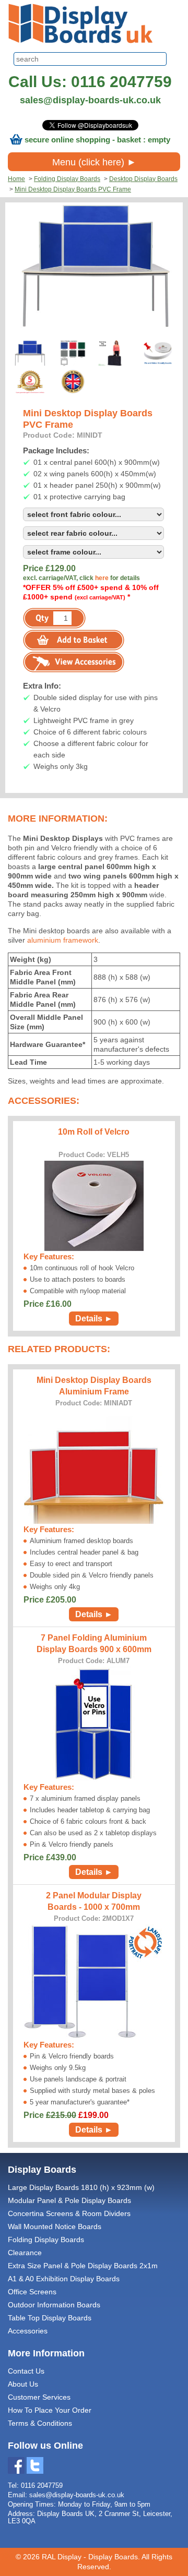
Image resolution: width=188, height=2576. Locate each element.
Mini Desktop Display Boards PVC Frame (73, 189)
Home (16, 179)
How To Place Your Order (50, 2410)
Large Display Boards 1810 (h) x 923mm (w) (81, 2187)
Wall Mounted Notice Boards (55, 2226)
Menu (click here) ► (94, 162)
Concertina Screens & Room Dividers (69, 2213)
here (102, 578)
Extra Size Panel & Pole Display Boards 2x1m (83, 2266)
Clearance (25, 2253)
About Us (23, 2384)
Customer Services (39, 2397)
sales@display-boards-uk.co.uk (90, 100)
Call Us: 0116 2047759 (90, 82)
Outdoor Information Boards (54, 2305)
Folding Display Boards (67, 179)
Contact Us (26, 2371)
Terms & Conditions (40, 2423)
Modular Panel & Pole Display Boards (69, 2200)
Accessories (28, 2331)
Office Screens (32, 2292)
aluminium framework (63, 940)
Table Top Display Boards (50, 2318)
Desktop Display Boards (143, 179)
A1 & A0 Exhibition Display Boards (64, 2279)
